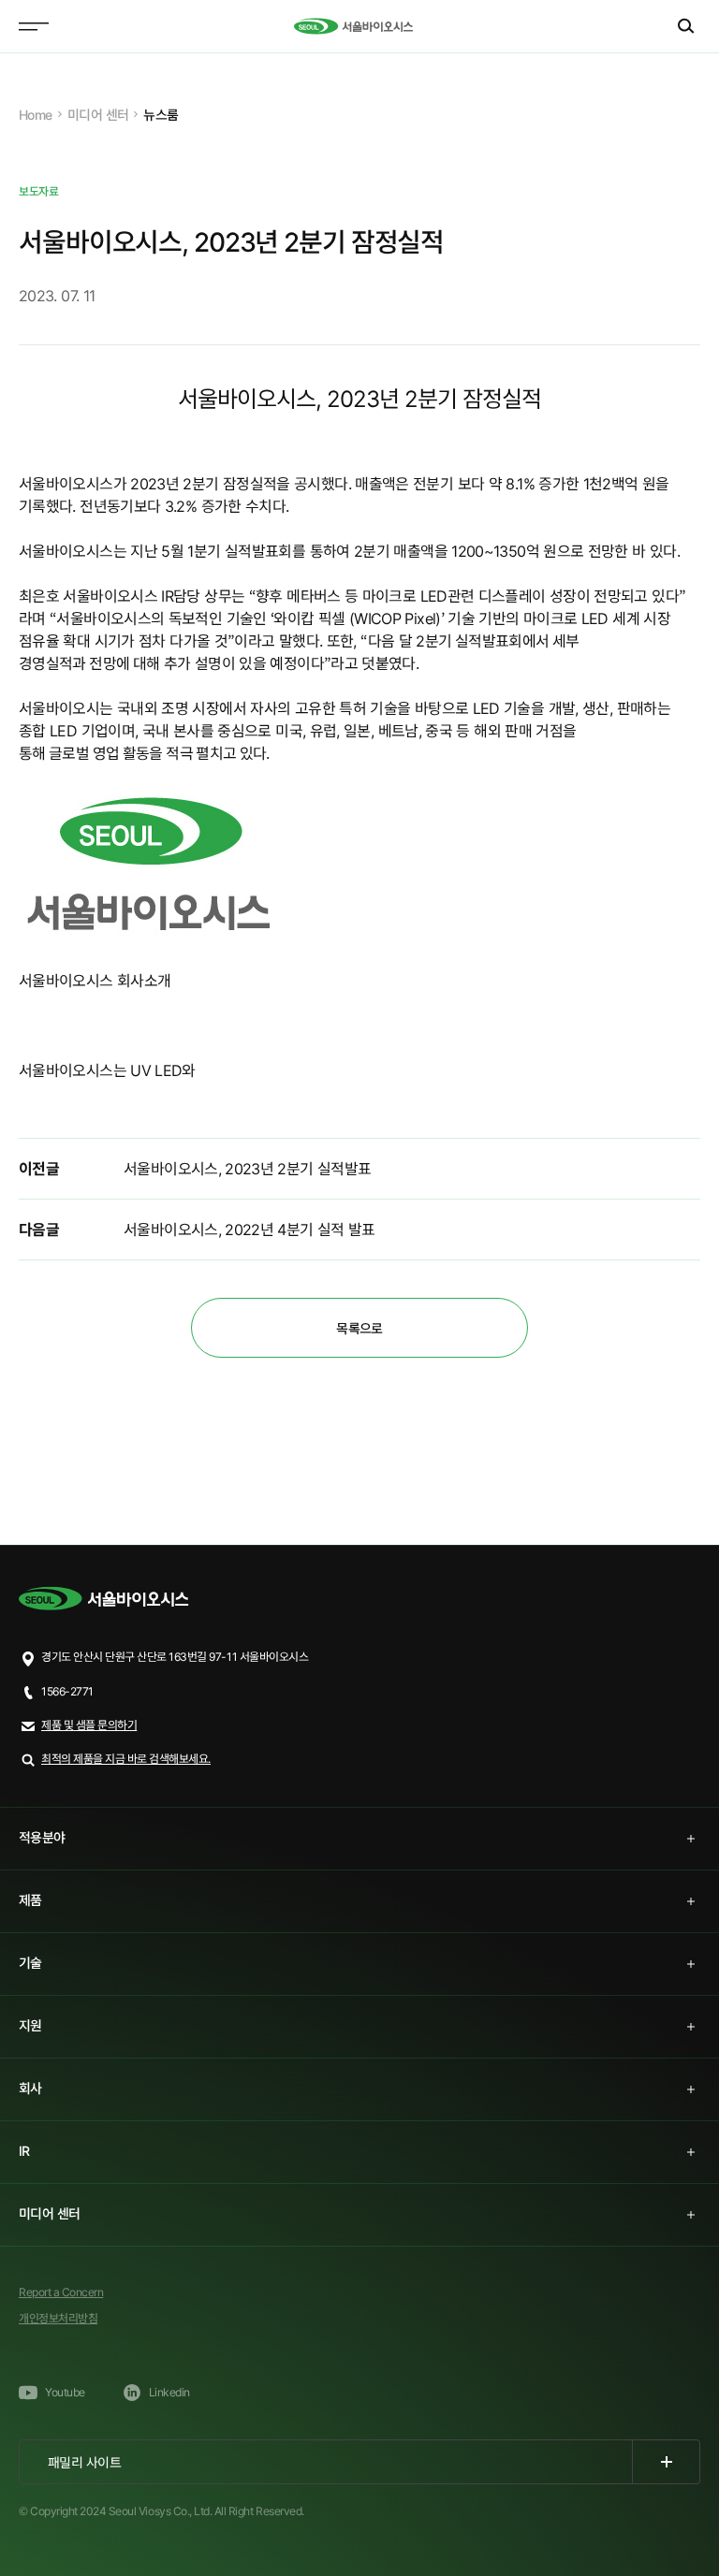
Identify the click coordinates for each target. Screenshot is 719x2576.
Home (36, 115)
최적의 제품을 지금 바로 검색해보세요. (126, 1759)
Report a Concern (61, 2292)
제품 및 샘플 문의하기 (89, 1725)
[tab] (359, 1839)
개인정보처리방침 (58, 2318)
